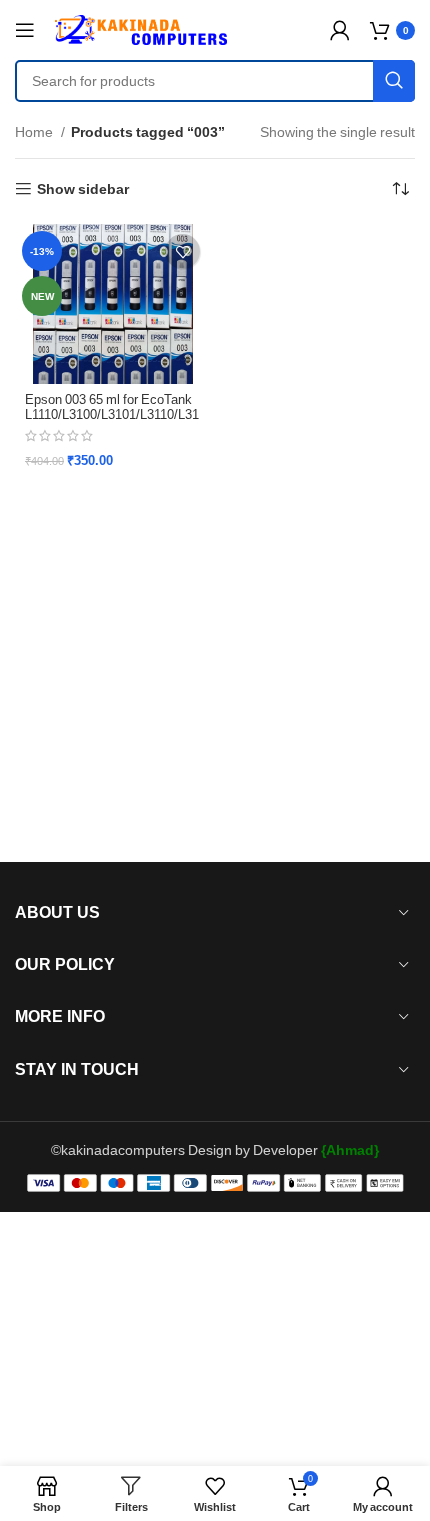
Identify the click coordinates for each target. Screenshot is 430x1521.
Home (35, 131)
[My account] (340, 30)
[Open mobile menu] (25, 30)
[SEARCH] (394, 81)
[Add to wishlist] (182, 251)
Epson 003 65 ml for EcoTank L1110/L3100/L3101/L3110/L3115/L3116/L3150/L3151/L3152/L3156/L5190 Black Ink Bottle (112, 422)
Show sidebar (83, 189)
